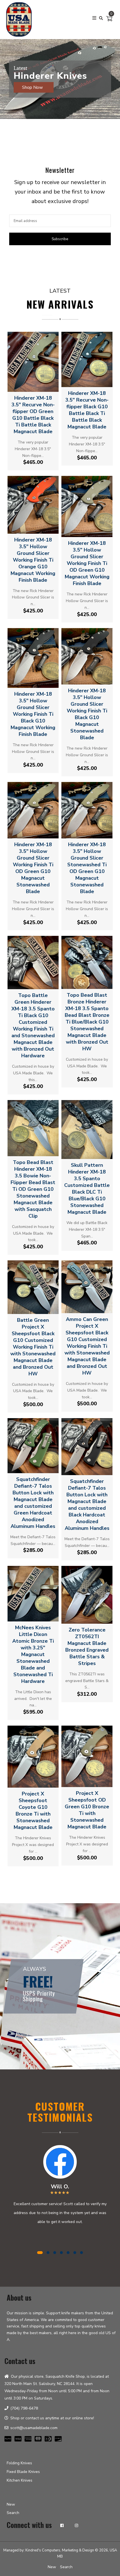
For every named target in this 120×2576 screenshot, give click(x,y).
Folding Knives (19, 2463)
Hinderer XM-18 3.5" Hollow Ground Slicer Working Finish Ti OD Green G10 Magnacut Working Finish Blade (87, 563)
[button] (6, 98)
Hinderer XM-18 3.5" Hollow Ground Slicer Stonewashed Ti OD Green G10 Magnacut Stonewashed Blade (87, 868)
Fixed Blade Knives (23, 2472)
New (11, 2504)
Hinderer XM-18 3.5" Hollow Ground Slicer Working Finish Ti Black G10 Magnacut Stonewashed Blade (87, 714)
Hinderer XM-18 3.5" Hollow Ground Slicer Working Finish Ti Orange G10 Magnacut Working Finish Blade (33, 560)
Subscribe (60, 239)
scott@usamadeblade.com (34, 2428)
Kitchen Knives (20, 2480)
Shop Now (33, 87)
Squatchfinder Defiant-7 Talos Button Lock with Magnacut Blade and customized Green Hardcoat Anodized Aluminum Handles (33, 1503)
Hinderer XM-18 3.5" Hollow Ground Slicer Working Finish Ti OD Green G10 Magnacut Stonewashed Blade (33, 868)
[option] (60, 79)
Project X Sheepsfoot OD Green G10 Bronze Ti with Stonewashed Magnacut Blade (87, 1810)
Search (13, 2513)
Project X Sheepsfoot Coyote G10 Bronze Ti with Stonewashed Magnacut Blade (33, 1811)
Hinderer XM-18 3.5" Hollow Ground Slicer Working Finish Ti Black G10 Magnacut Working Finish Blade (33, 714)
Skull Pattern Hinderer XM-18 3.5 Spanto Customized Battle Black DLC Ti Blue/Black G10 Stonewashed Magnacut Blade (87, 1189)
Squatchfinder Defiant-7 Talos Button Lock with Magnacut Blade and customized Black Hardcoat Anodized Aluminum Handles (87, 1505)
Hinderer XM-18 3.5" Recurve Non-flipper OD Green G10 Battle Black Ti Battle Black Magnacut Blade (33, 415)
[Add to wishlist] (38, 385)
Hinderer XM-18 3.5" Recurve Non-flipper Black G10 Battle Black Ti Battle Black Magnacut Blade (87, 410)
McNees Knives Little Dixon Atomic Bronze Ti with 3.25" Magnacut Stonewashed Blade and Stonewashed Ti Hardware (33, 1654)
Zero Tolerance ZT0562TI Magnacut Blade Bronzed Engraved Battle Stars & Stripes (87, 1647)
